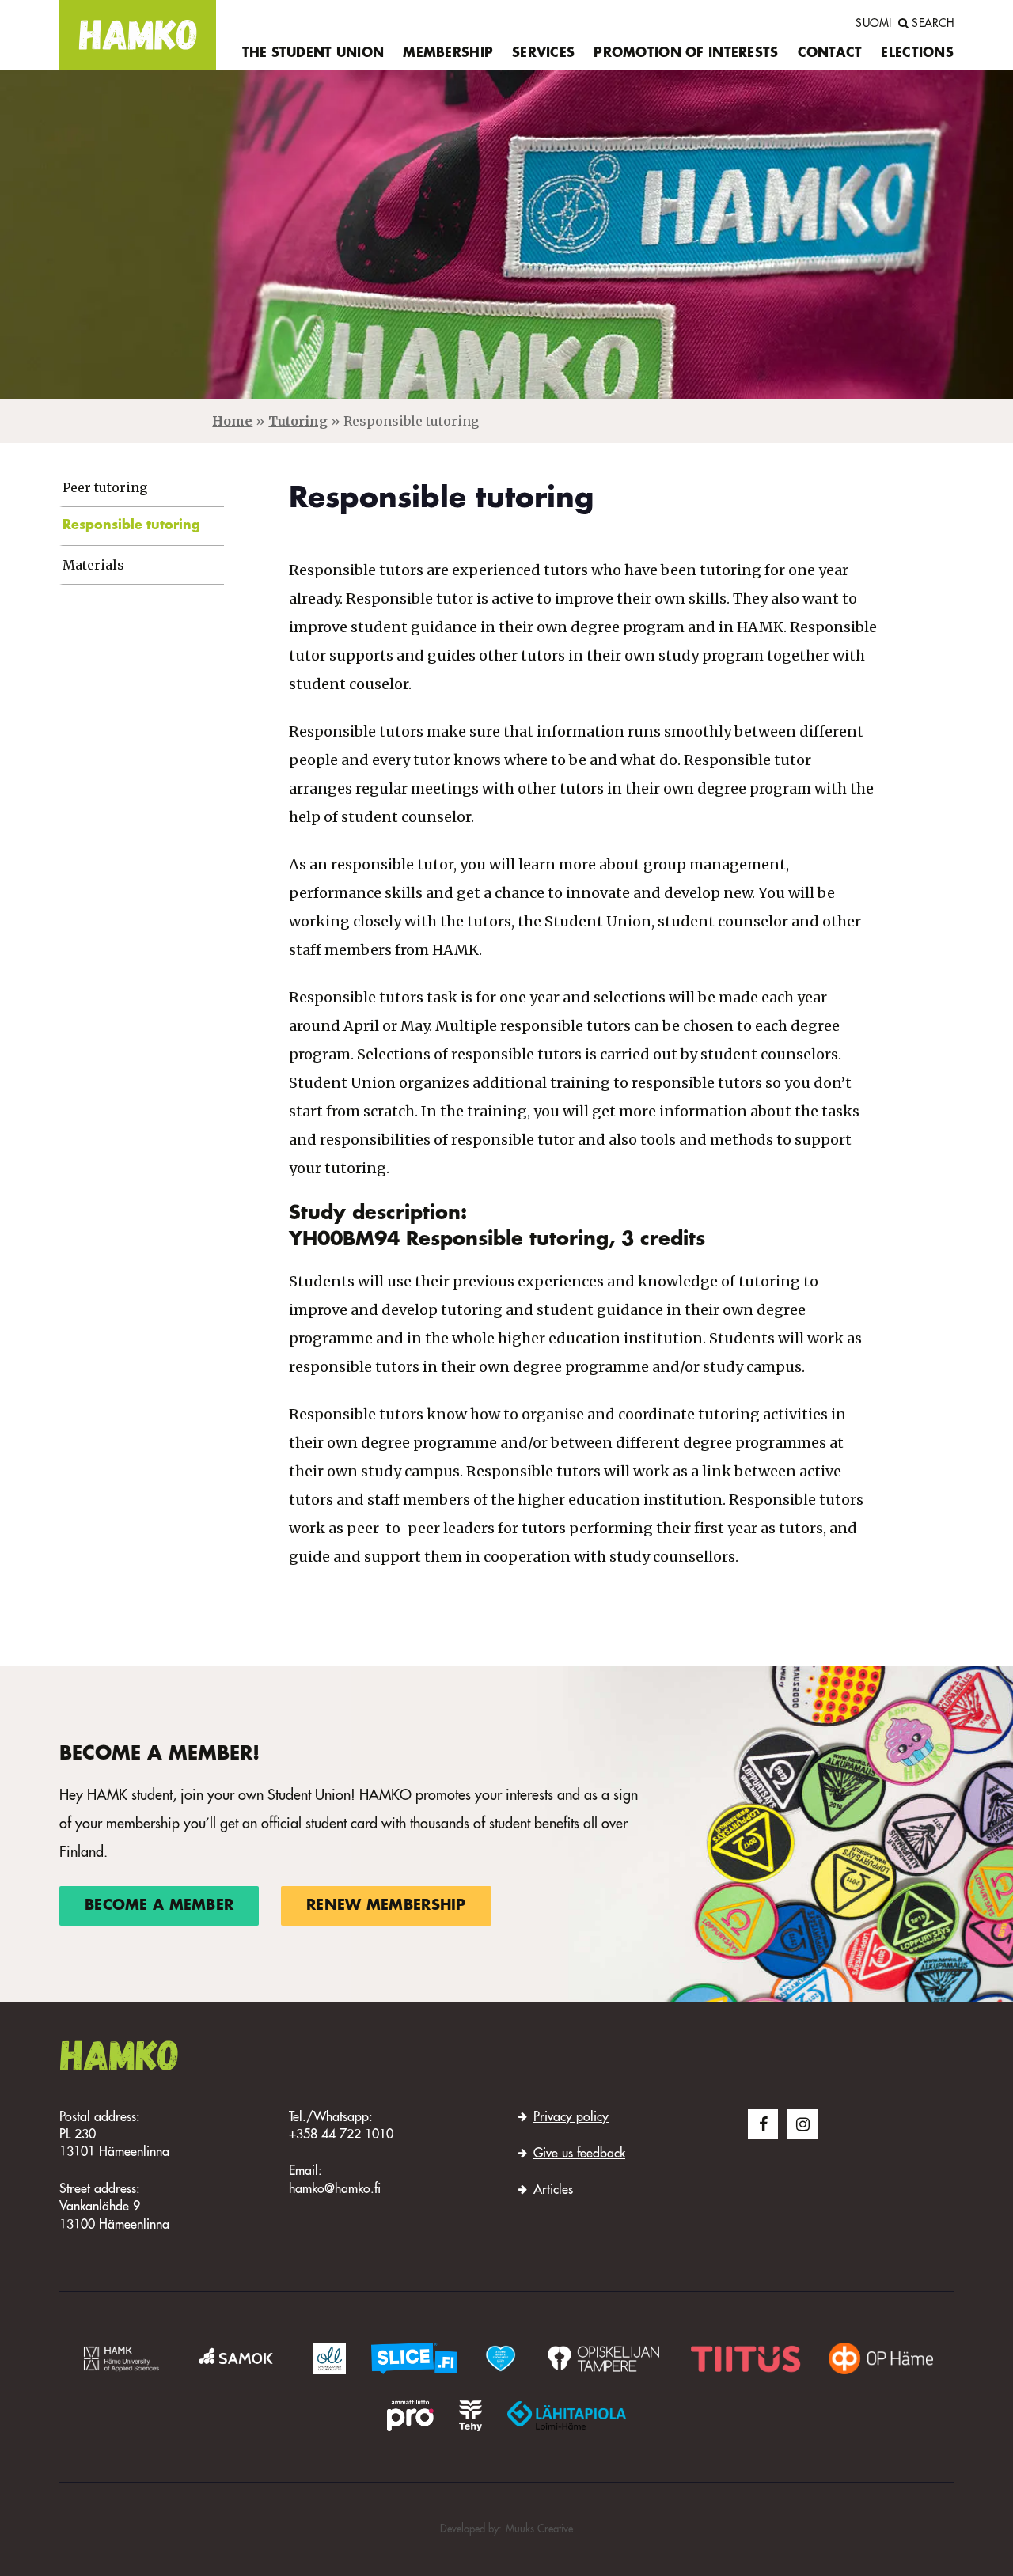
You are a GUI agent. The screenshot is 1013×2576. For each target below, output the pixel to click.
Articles (553, 2191)
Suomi (873, 24)
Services (543, 54)
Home (232, 421)
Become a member (159, 1906)
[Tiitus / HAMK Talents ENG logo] (746, 2358)
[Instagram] (802, 2124)
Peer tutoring (105, 488)
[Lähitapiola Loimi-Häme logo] (567, 2415)
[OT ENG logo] (603, 2358)
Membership (448, 54)
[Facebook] (763, 2124)
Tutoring (298, 421)
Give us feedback (579, 2154)
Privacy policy (571, 2118)
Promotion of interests (686, 54)
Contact (830, 54)
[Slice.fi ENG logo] (500, 2358)
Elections (917, 54)
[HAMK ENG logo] (121, 2358)
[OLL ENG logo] (330, 2358)
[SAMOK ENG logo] (238, 2358)
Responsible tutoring (131, 526)
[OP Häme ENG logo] (881, 2358)
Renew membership (386, 1906)
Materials (93, 565)
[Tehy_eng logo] (470, 2415)
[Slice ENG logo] (414, 2358)
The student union (313, 54)
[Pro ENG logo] (410, 2415)
